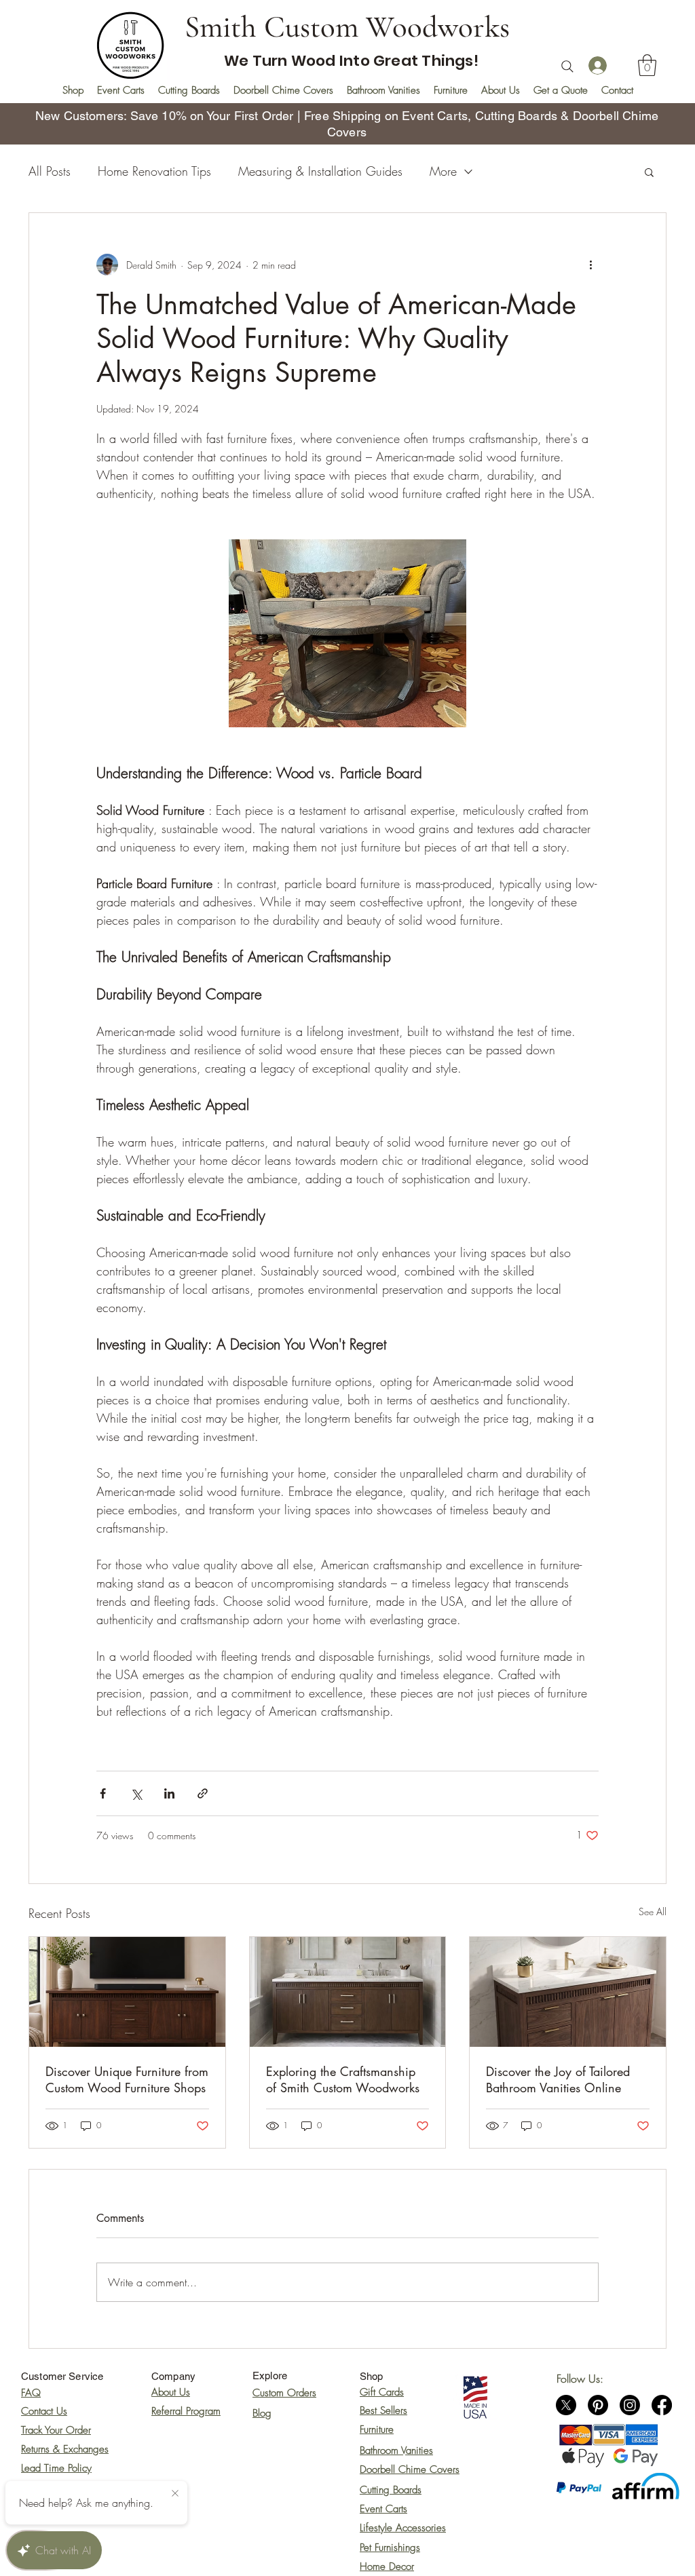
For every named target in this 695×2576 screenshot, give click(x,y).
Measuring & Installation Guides (320, 171)
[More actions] (590, 265)
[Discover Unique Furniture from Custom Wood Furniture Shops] (127, 1992)
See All (653, 1911)
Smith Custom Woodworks (347, 27)
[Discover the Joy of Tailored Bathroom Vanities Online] (568, 1992)
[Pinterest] (598, 2405)
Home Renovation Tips (154, 171)
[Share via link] (203, 1793)
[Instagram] (630, 2405)
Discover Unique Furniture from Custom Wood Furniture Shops (127, 2079)
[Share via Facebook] (103, 1793)
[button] (647, 65)
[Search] (567, 66)
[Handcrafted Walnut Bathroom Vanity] (348, 1992)
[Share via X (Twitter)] (136, 1793)
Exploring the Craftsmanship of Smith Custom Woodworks (343, 2079)
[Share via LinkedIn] (169, 1793)
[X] (566, 2405)
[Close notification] (175, 2494)
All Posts (50, 171)
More (443, 171)
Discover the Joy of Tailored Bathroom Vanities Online (558, 2079)
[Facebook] (662, 2405)
